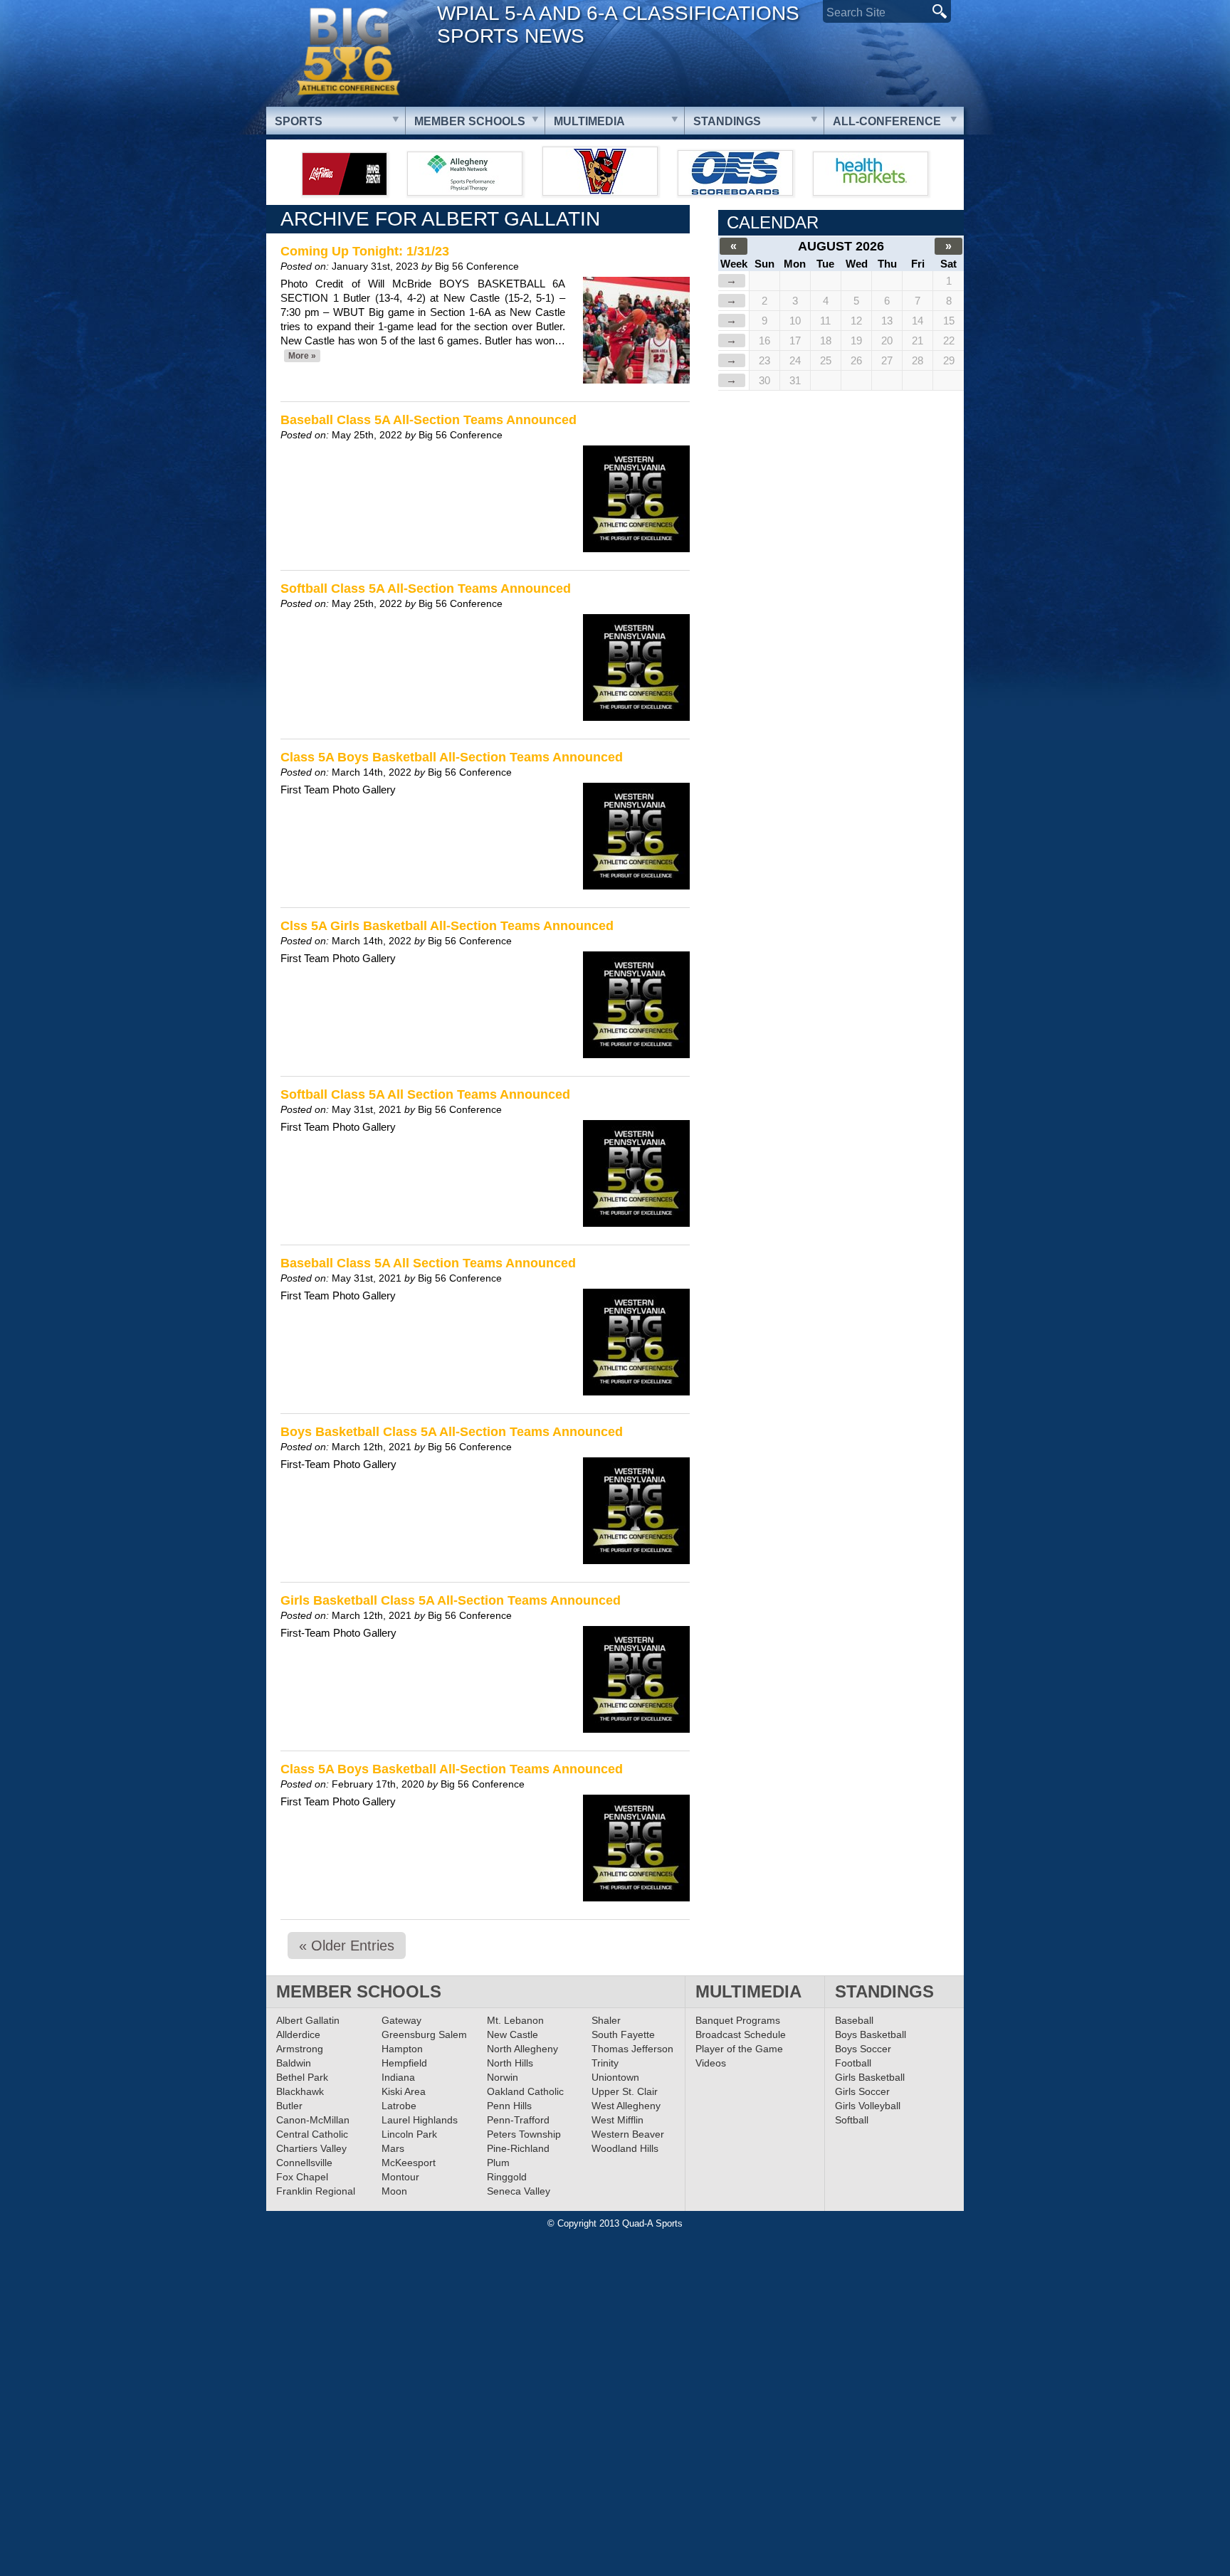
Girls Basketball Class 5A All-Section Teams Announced (451, 1600)
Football (853, 2063)
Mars (393, 2148)
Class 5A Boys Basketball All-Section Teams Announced (452, 757)
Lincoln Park (409, 2134)
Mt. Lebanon (515, 2020)
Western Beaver (628, 2134)
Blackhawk (300, 2091)
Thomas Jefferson (632, 2049)
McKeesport (409, 2163)
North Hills (510, 2063)
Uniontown (615, 2077)
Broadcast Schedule (741, 2034)
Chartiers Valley (311, 2148)
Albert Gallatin (308, 2020)
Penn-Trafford (518, 2120)
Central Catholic (312, 2134)
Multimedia (589, 121)
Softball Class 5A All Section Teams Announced (425, 1094)
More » (302, 356)
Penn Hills (509, 2106)
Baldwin (294, 2063)
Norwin (503, 2077)
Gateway (401, 2020)
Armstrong (300, 2049)
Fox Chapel (302, 2177)
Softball (852, 2120)
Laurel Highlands (420, 2120)
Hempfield (404, 2063)
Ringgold (507, 2177)
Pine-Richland (518, 2148)
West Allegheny (626, 2106)
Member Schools (470, 121)
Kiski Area (404, 2091)
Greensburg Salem (424, 2034)
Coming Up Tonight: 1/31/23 (365, 251)
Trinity (605, 2063)
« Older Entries (347, 1946)
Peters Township (524, 2134)
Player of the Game (739, 2049)
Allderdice (298, 2034)
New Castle (512, 2034)
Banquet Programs (738, 2020)
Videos (711, 2063)
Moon (394, 2191)
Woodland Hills (625, 2148)
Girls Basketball (870, 2077)
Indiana (398, 2077)
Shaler (606, 2020)
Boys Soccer (863, 2049)
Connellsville (304, 2163)
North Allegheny (522, 2049)
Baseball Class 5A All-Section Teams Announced (429, 420)
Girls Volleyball (868, 2106)
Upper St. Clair (625, 2091)
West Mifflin (617, 2120)
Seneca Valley (519, 2191)
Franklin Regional (316, 2191)
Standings (727, 121)
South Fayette (623, 2034)
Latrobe (399, 2106)
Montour (400, 2177)
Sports (299, 121)
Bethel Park (302, 2077)
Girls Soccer (862, 2091)
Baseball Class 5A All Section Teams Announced (428, 1263)
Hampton (402, 2049)
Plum (498, 2163)
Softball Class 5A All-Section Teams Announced (426, 588)
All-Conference (887, 121)
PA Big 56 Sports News (348, 52)
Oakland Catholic (525, 2091)
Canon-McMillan (313, 2120)
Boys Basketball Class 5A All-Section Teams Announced (452, 1432)
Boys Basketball (871, 2034)
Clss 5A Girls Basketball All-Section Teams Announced (447, 926)
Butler (289, 2106)
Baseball (854, 2020)
